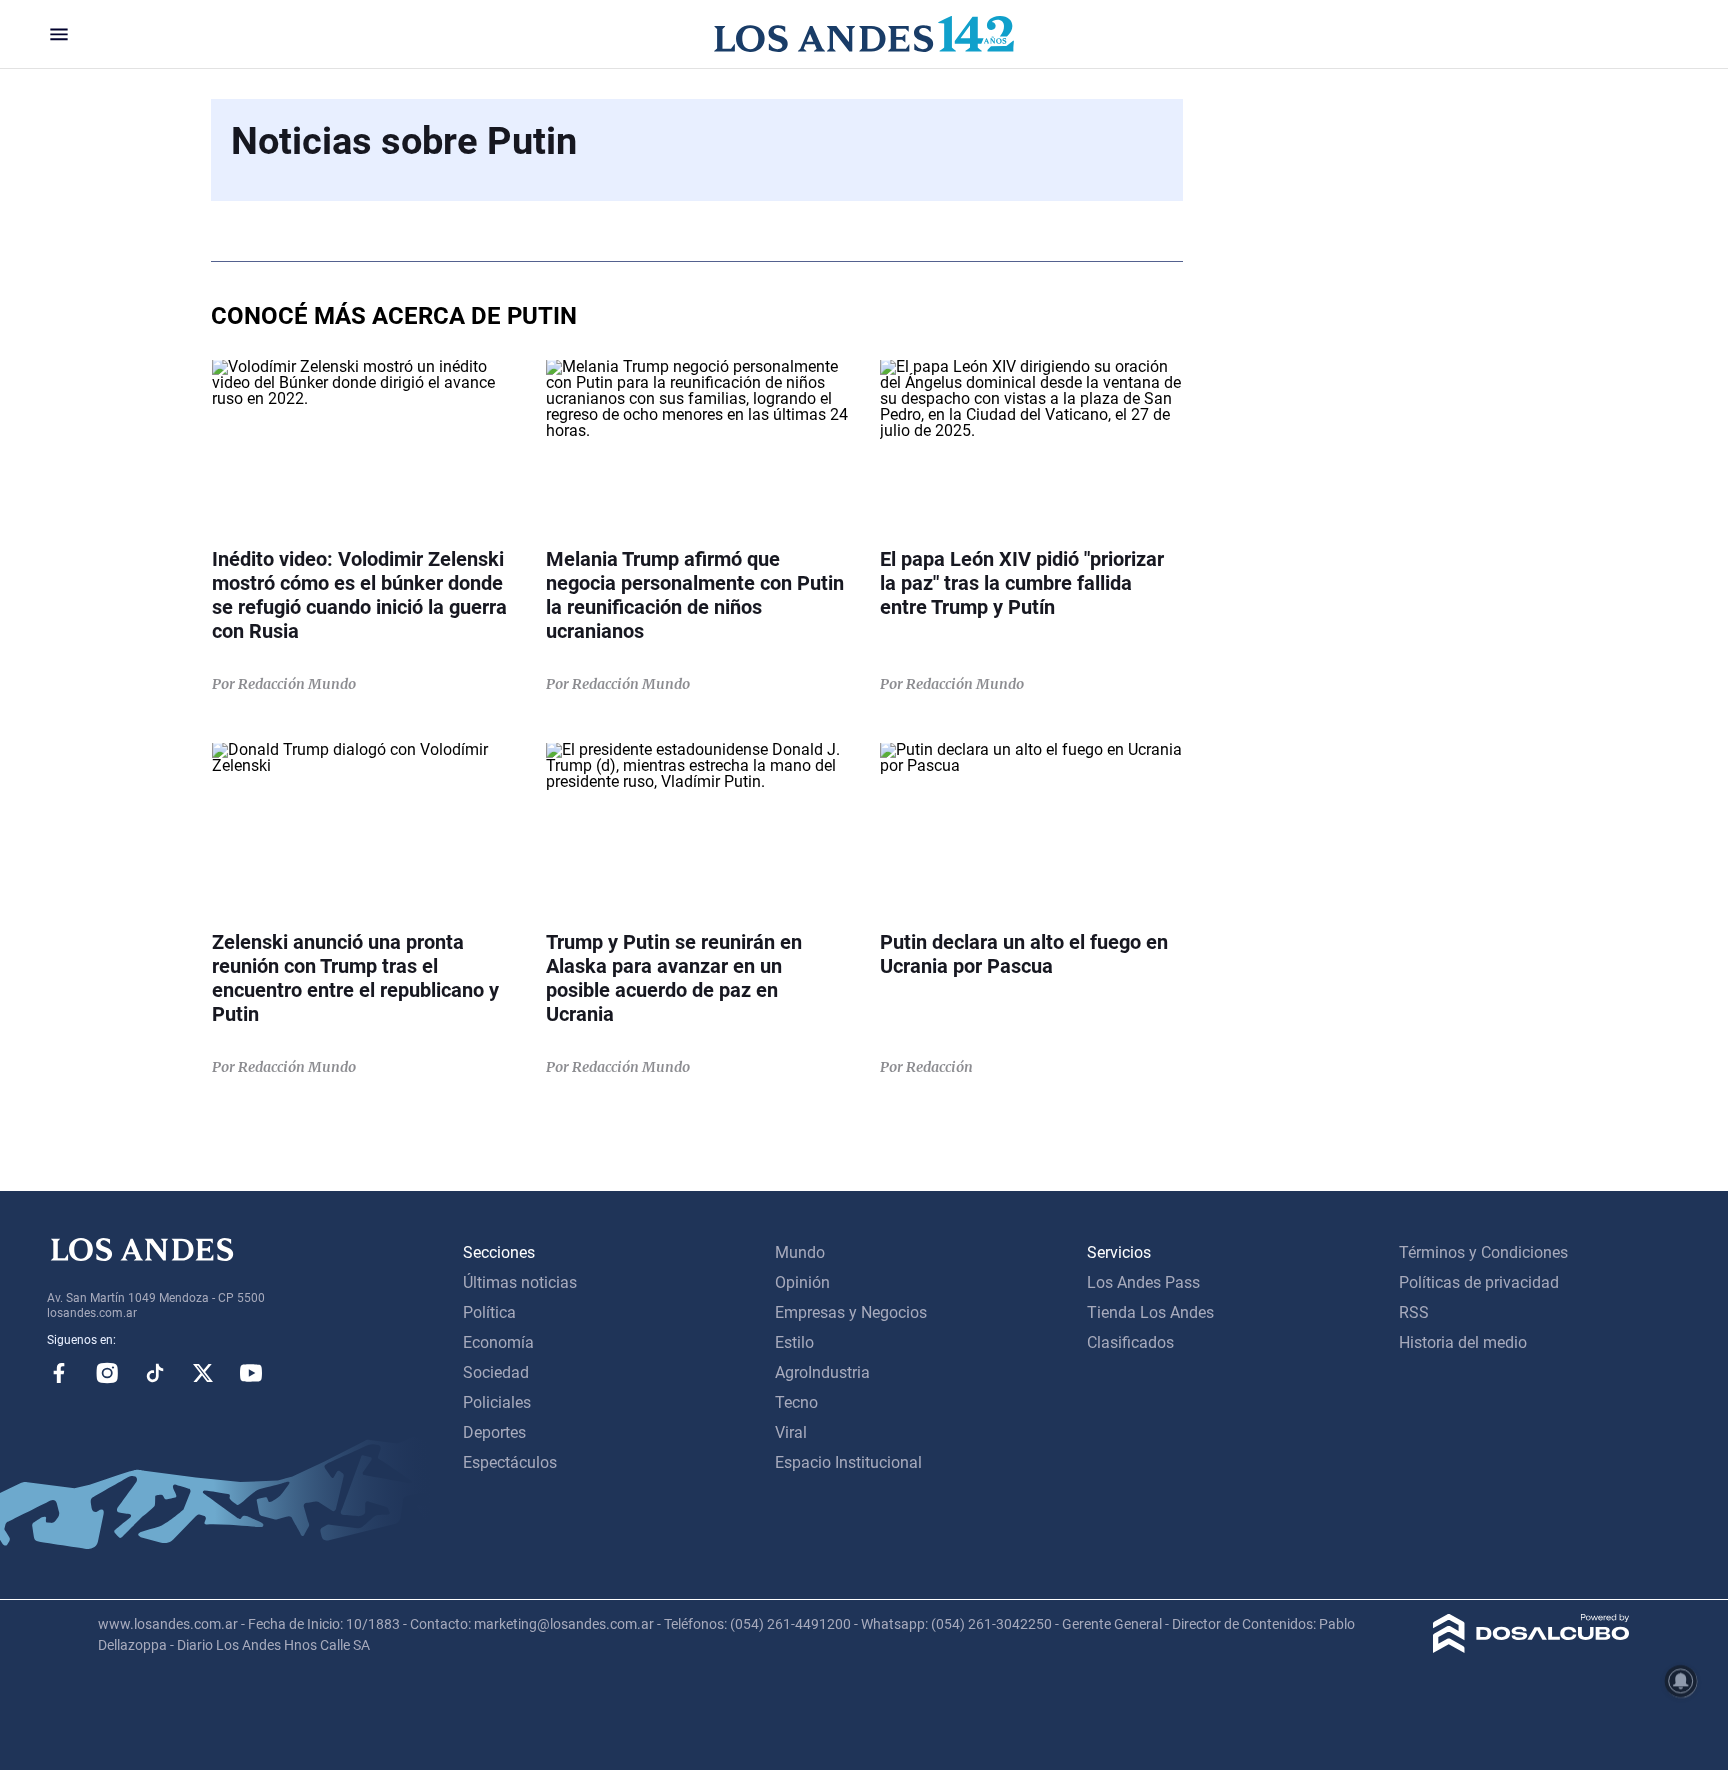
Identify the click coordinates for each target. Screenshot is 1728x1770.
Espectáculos (510, 1462)
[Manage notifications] (1681, 1681)
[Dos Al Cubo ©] (1531, 1647)
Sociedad (496, 1372)
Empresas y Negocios (851, 1312)
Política (489, 1312)
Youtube (251, 1373)
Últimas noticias (520, 1282)
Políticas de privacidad (1479, 1282)
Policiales (497, 1402)
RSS (1414, 1312)
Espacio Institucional (848, 1462)
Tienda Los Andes (1150, 1312)
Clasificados (1130, 1342)
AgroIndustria (822, 1372)
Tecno (796, 1402)
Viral (791, 1432)
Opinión (802, 1282)
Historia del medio (1463, 1342)
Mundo (800, 1252)
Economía (498, 1342)
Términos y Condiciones (1483, 1252)
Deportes (494, 1432)
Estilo (794, 1342)
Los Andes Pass (1143, 1282)
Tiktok (155, 1373)
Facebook (59, 1373)
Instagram (107, 1373)
